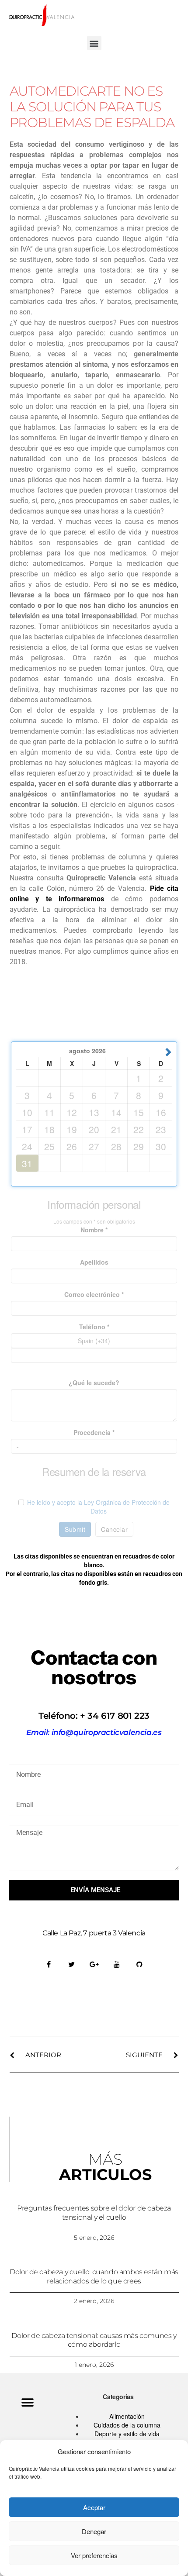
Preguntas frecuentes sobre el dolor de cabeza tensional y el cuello (94, 2213)
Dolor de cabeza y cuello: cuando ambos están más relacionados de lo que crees (94, 2276)
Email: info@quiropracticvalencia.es (94, 1732)
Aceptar (94, 2507)
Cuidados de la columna (127, 2425)
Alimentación (127, 2416)
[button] (94, 43)
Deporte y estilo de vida (127, 2434)
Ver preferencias (94, 2555)
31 (27, 1163)
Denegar (94, 2531)
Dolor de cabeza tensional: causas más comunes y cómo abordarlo (94, 2340)
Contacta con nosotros (94, 1667)
